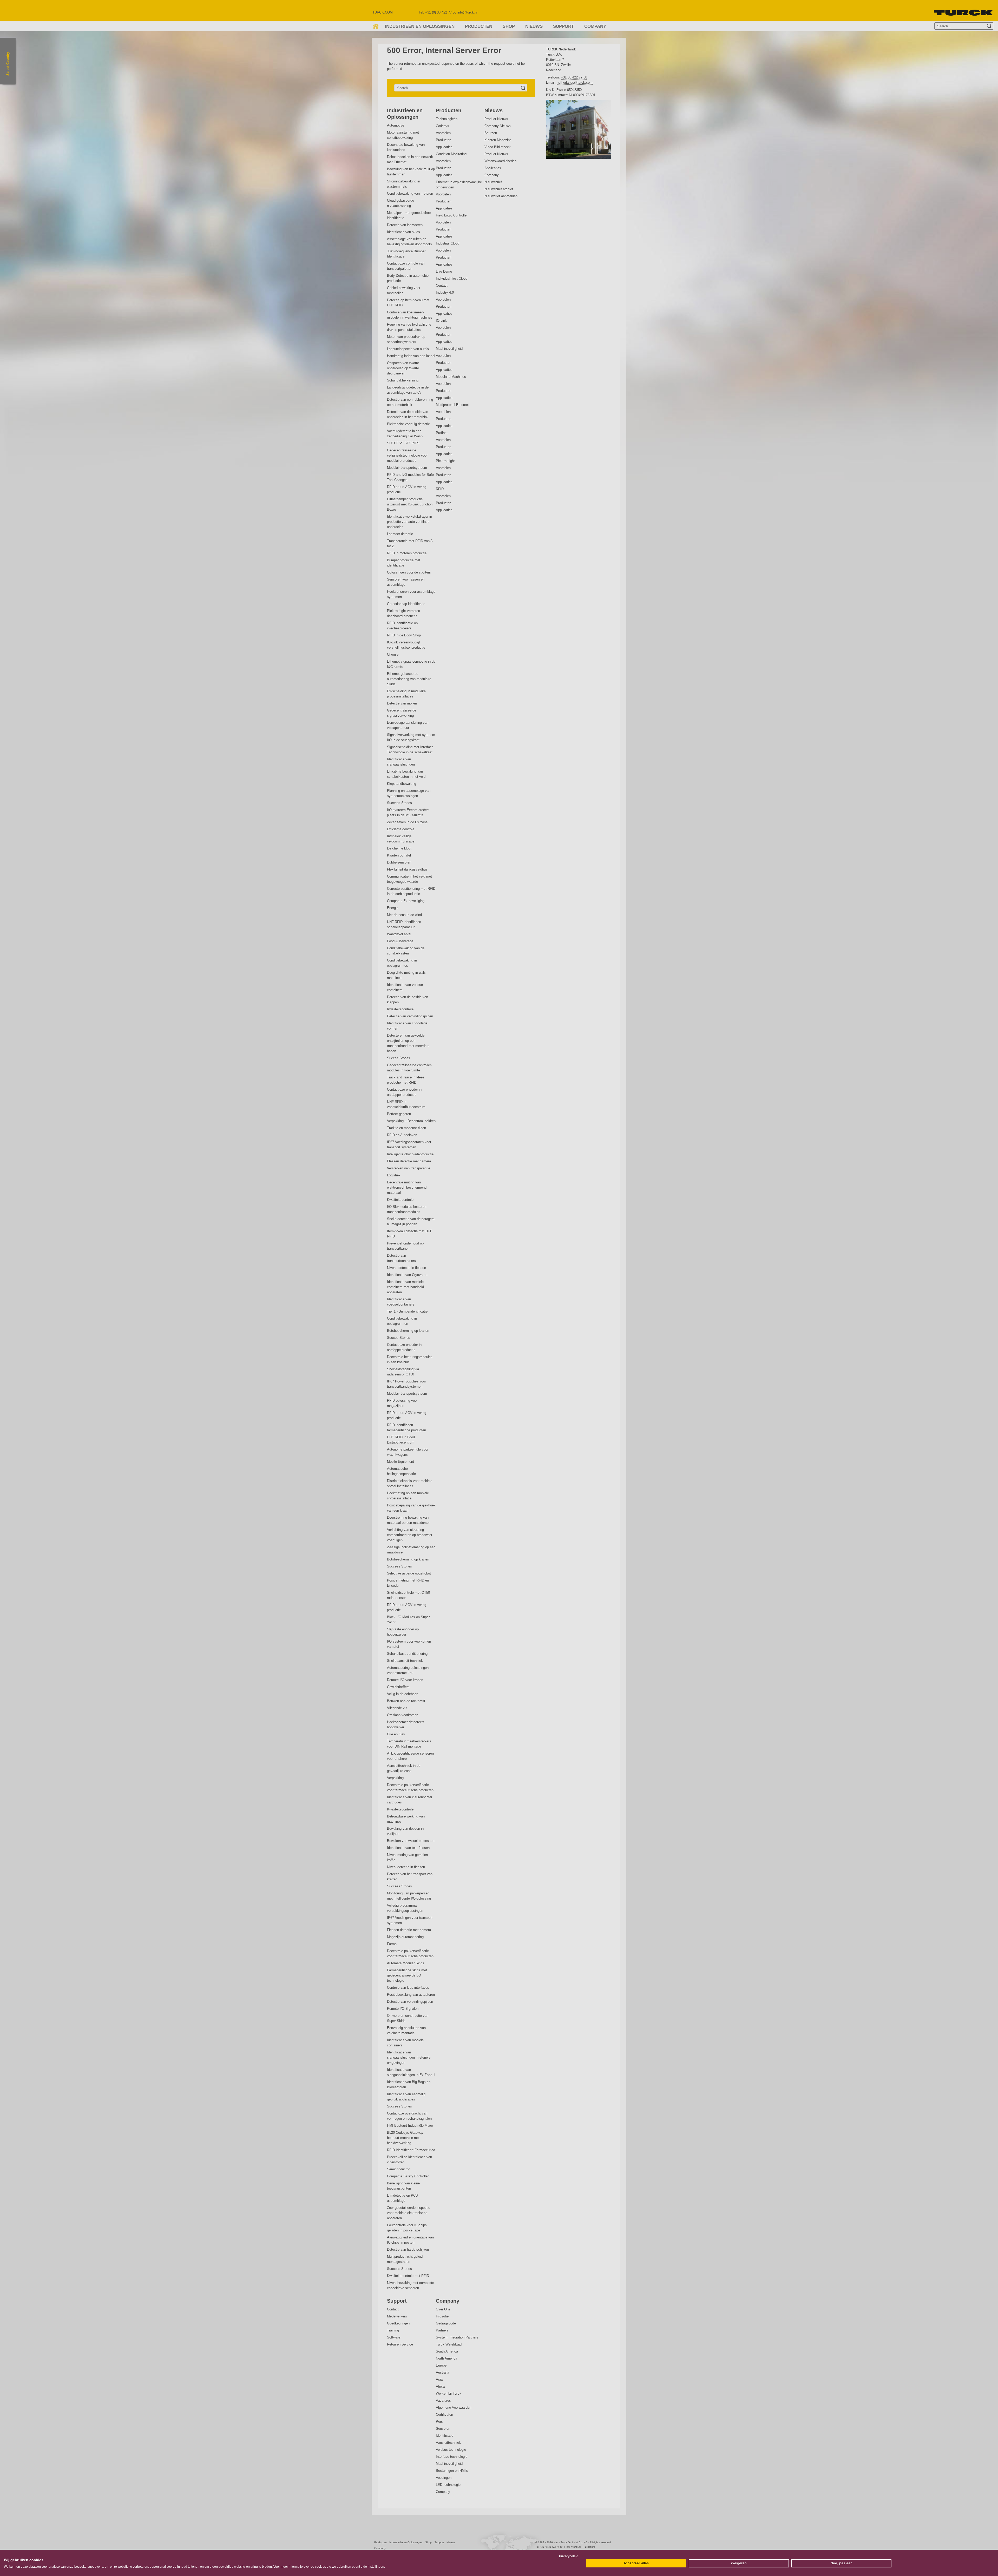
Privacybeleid (569, 2556)
